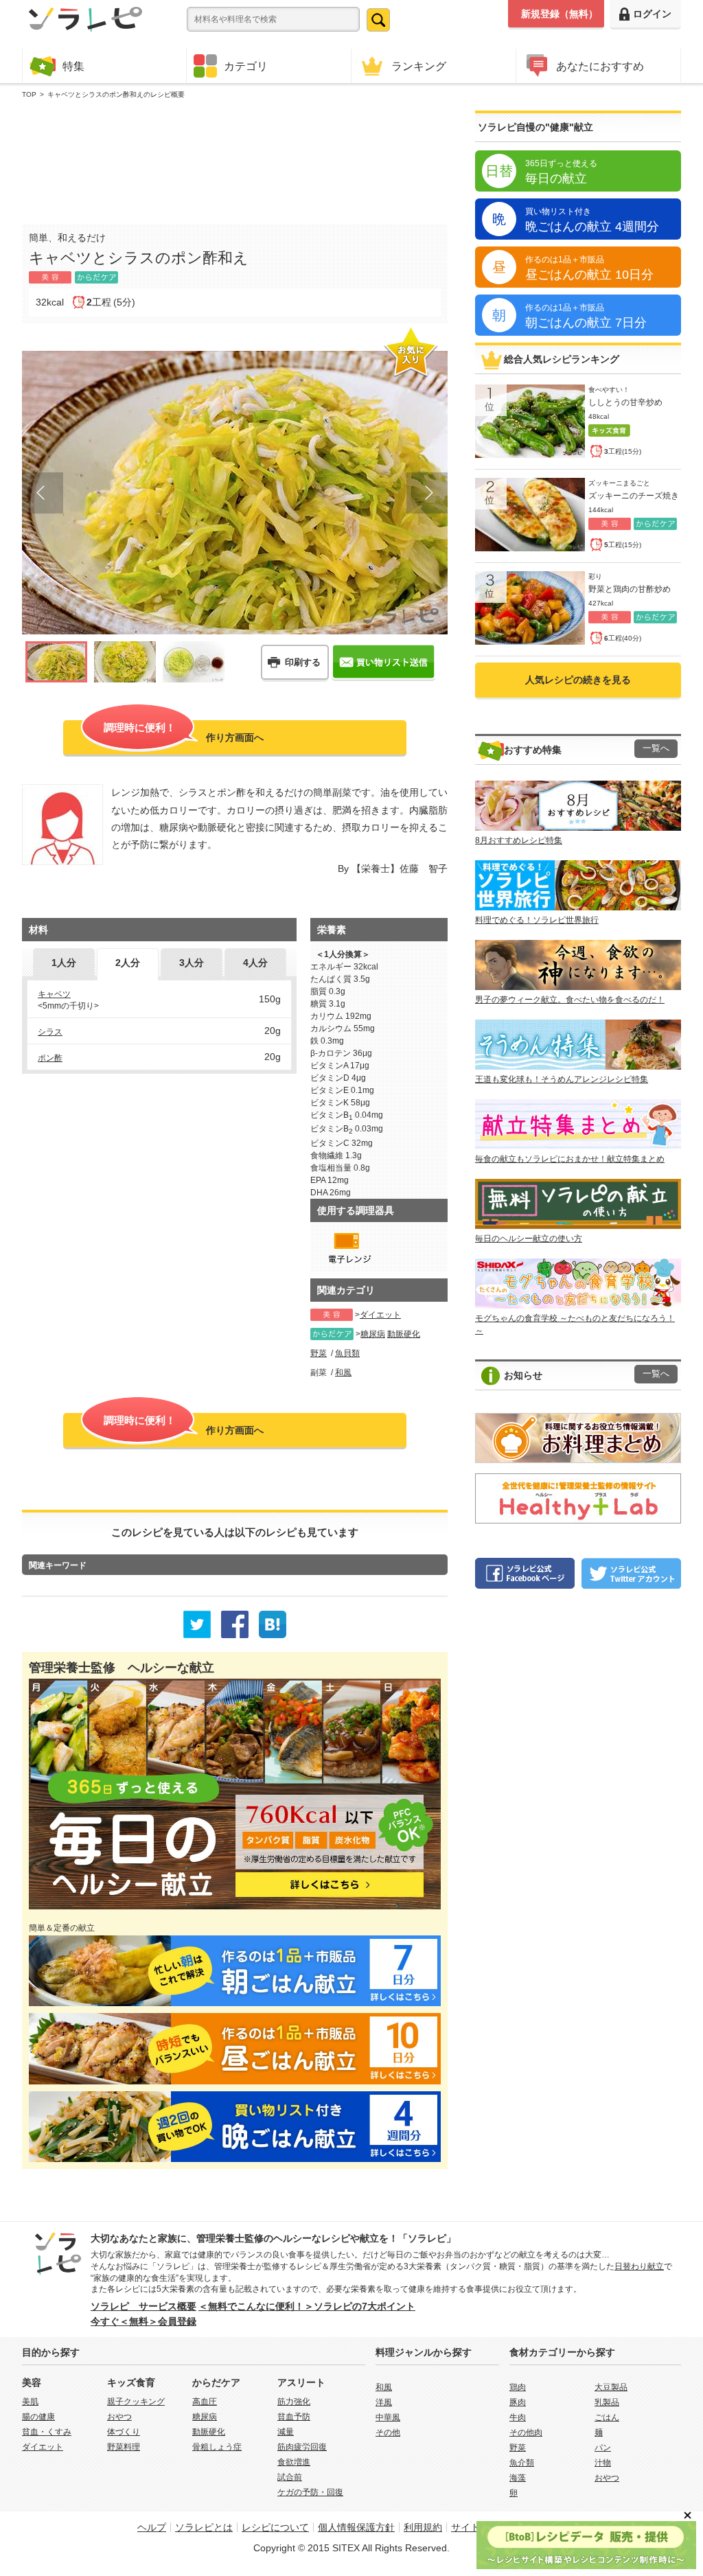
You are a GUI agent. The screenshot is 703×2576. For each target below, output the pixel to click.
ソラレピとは (204, 2527)
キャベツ (54, 994)
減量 (286, 2432)
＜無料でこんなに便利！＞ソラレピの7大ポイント (307, 2306)
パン (603, 2448)
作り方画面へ (184, 732)
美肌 (30, 2402)
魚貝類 (347, 1353)
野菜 (319, 1353)
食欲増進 (294, 2462)
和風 (343, 1372)
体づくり (124, 2432)
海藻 (518, 2478)
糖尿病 (373, 1334)
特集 (73, 66)
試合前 (290, 2477)
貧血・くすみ (47, 2432)
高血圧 (205, 2402)
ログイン (652, 14)
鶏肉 (518, 2387)
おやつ (119, 2417)
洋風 (384, 2402)
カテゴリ (246, 66)
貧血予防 (294, 2417)
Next (427, 493)
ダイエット (380, 1315)
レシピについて (275, 2527)
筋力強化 (294, 2402)
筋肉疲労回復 (302, 2447)
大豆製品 (611, 2387)
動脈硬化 (404, 1334)
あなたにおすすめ (600, 66)
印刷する (303, 662)
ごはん (607, 2417)
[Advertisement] (235, 159)
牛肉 (518, 2417)
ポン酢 (50, 1058)
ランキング (419, 66)
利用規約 (423, 2527)
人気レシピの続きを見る (578, 680)
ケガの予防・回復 (310, 2492)
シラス (50, 1032)
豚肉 (518, 2402)
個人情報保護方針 (356, 2527)
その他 (388, 2433)
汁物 (603, 2463)
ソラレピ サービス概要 (143, 2306)
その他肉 (526, 2433)
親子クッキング (136, 2402)
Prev (43, 493)
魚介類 (522, 2463)
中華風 (388, 2417)
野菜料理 (124, 2447)
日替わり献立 (639, 2266)
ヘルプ (152, 2527)
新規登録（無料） (560, 14)
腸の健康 (38, 2417)
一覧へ (656, 748)
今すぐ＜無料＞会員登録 (143, 2321)
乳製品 (607, 2402)
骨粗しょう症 (217, 2447)
